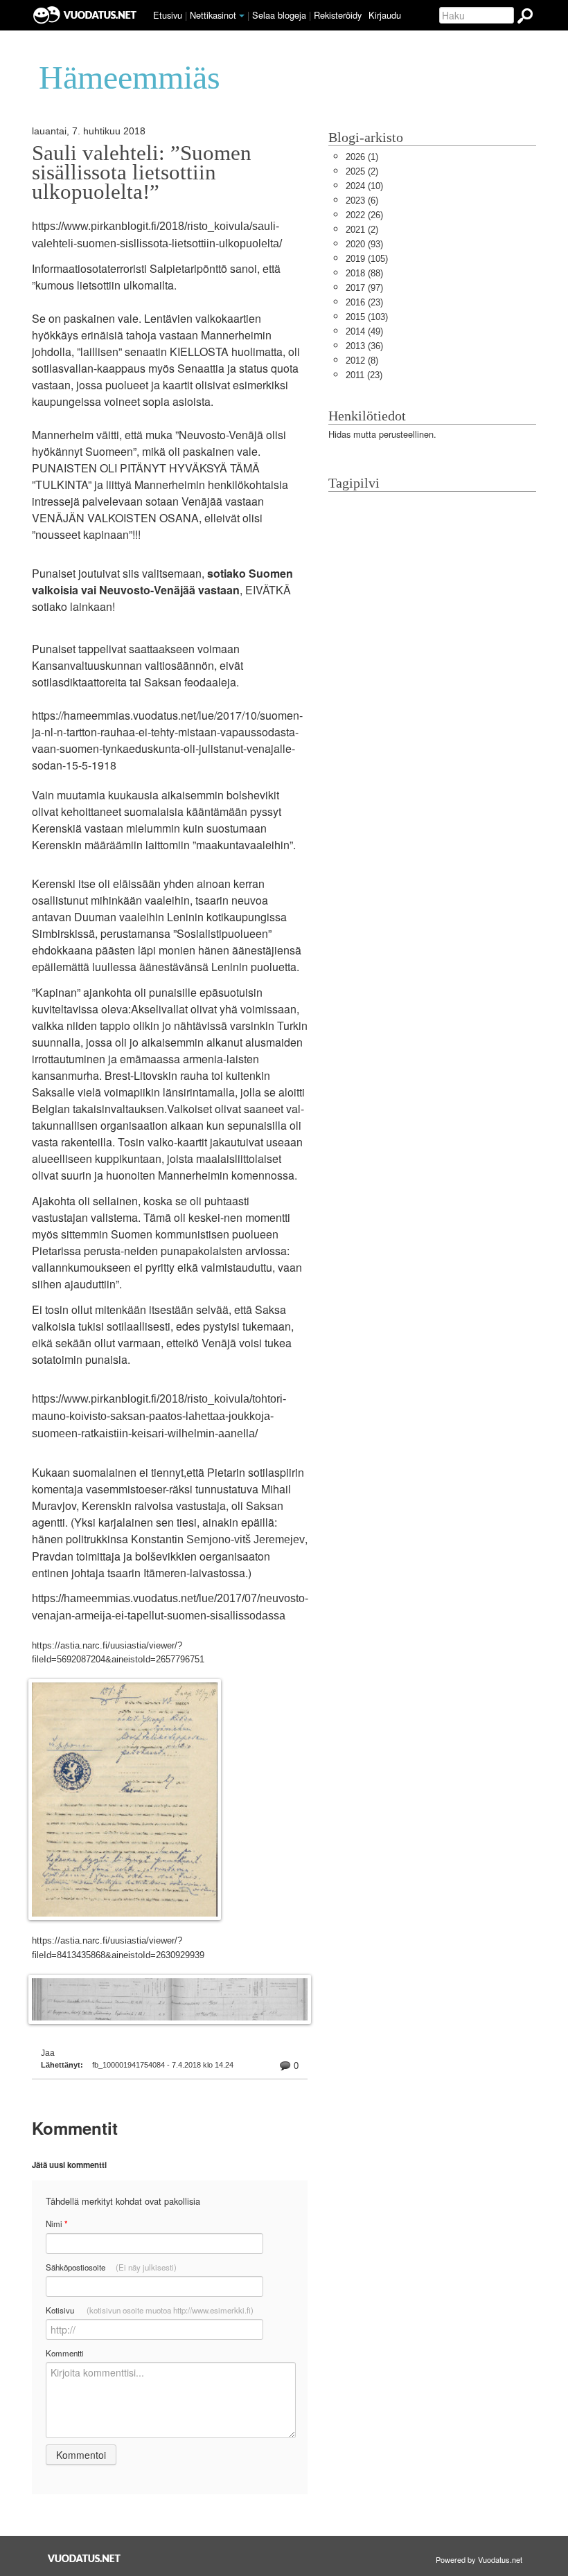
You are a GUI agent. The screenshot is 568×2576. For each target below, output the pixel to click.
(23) (364, 302)
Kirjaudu (385, 15)
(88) (364, 273)
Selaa (279, 15)
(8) (362, 361)
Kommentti (65, 2353)
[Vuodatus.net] (85, 2558)
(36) (364, 346)
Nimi (56, 2224)
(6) (362, 201)
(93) (364, 244)
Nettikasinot (213, 15)
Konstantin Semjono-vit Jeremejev (218, 1539)
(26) (364, 215)
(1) (362, 157)
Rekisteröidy (338, 15)
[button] (242, 16)
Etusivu (168, 15)
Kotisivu (150, 2310)
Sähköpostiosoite (111, 2267)
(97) (364, 288)
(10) (364, 186)
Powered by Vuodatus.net (479, 2559)
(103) (367, 317)
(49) (364, 331)
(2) (362, 171)
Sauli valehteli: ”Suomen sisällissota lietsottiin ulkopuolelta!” (142, 172)
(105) (367, 259)
